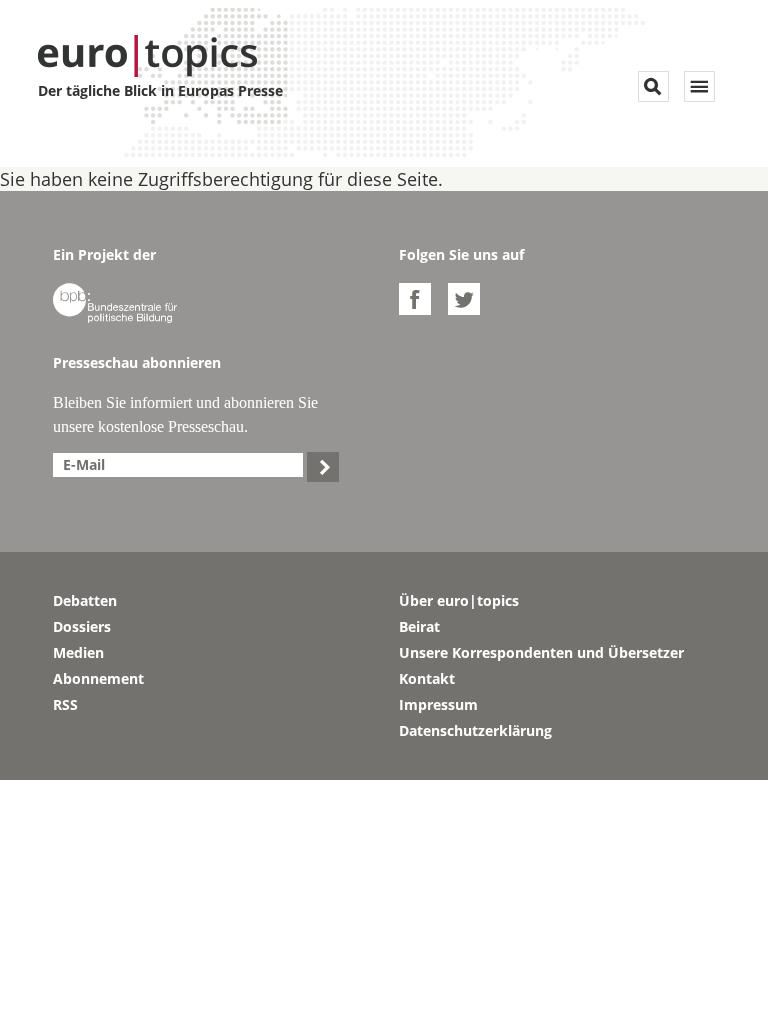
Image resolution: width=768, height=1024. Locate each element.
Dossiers (82, 626)
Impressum (438, 704)
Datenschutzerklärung (475, 730)
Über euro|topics (459, 600)
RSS (65, 704)
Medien (78, 652)
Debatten (85, 600)
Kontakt (427, 678)
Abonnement (98, 678)
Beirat (419, 626)
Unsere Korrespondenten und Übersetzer (541, 652)
